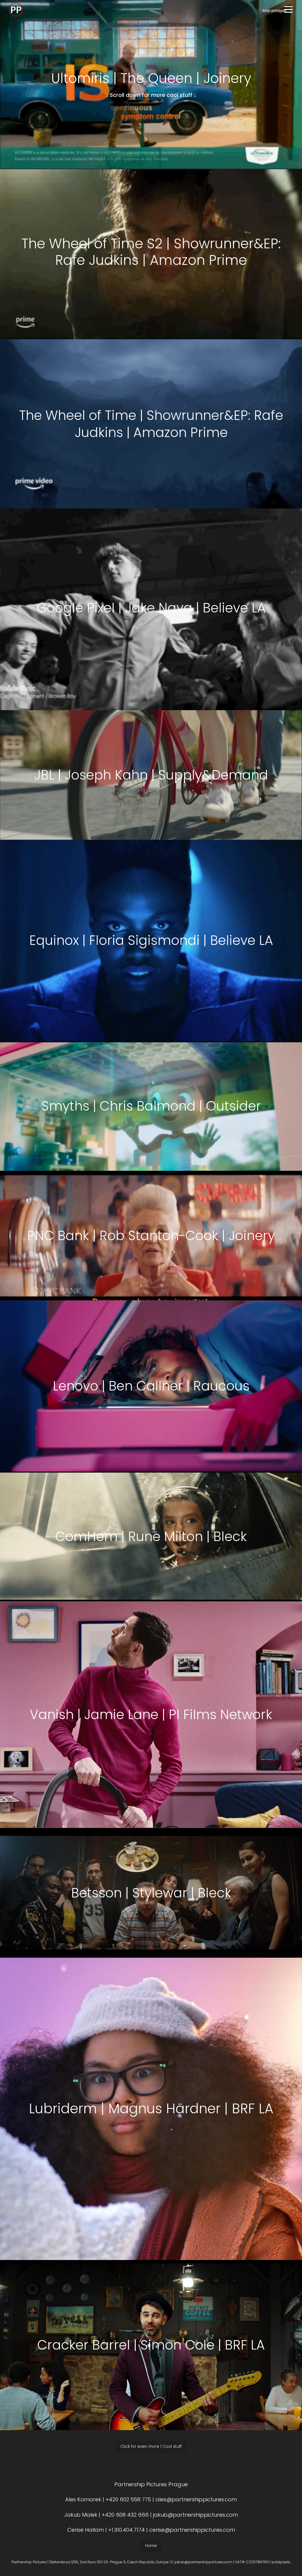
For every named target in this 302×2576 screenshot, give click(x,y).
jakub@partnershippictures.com (195, 2515)
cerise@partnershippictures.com (192, 2530)
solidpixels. (281, 2562)
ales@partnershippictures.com (196, 2499)
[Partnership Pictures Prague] (16, 9)
